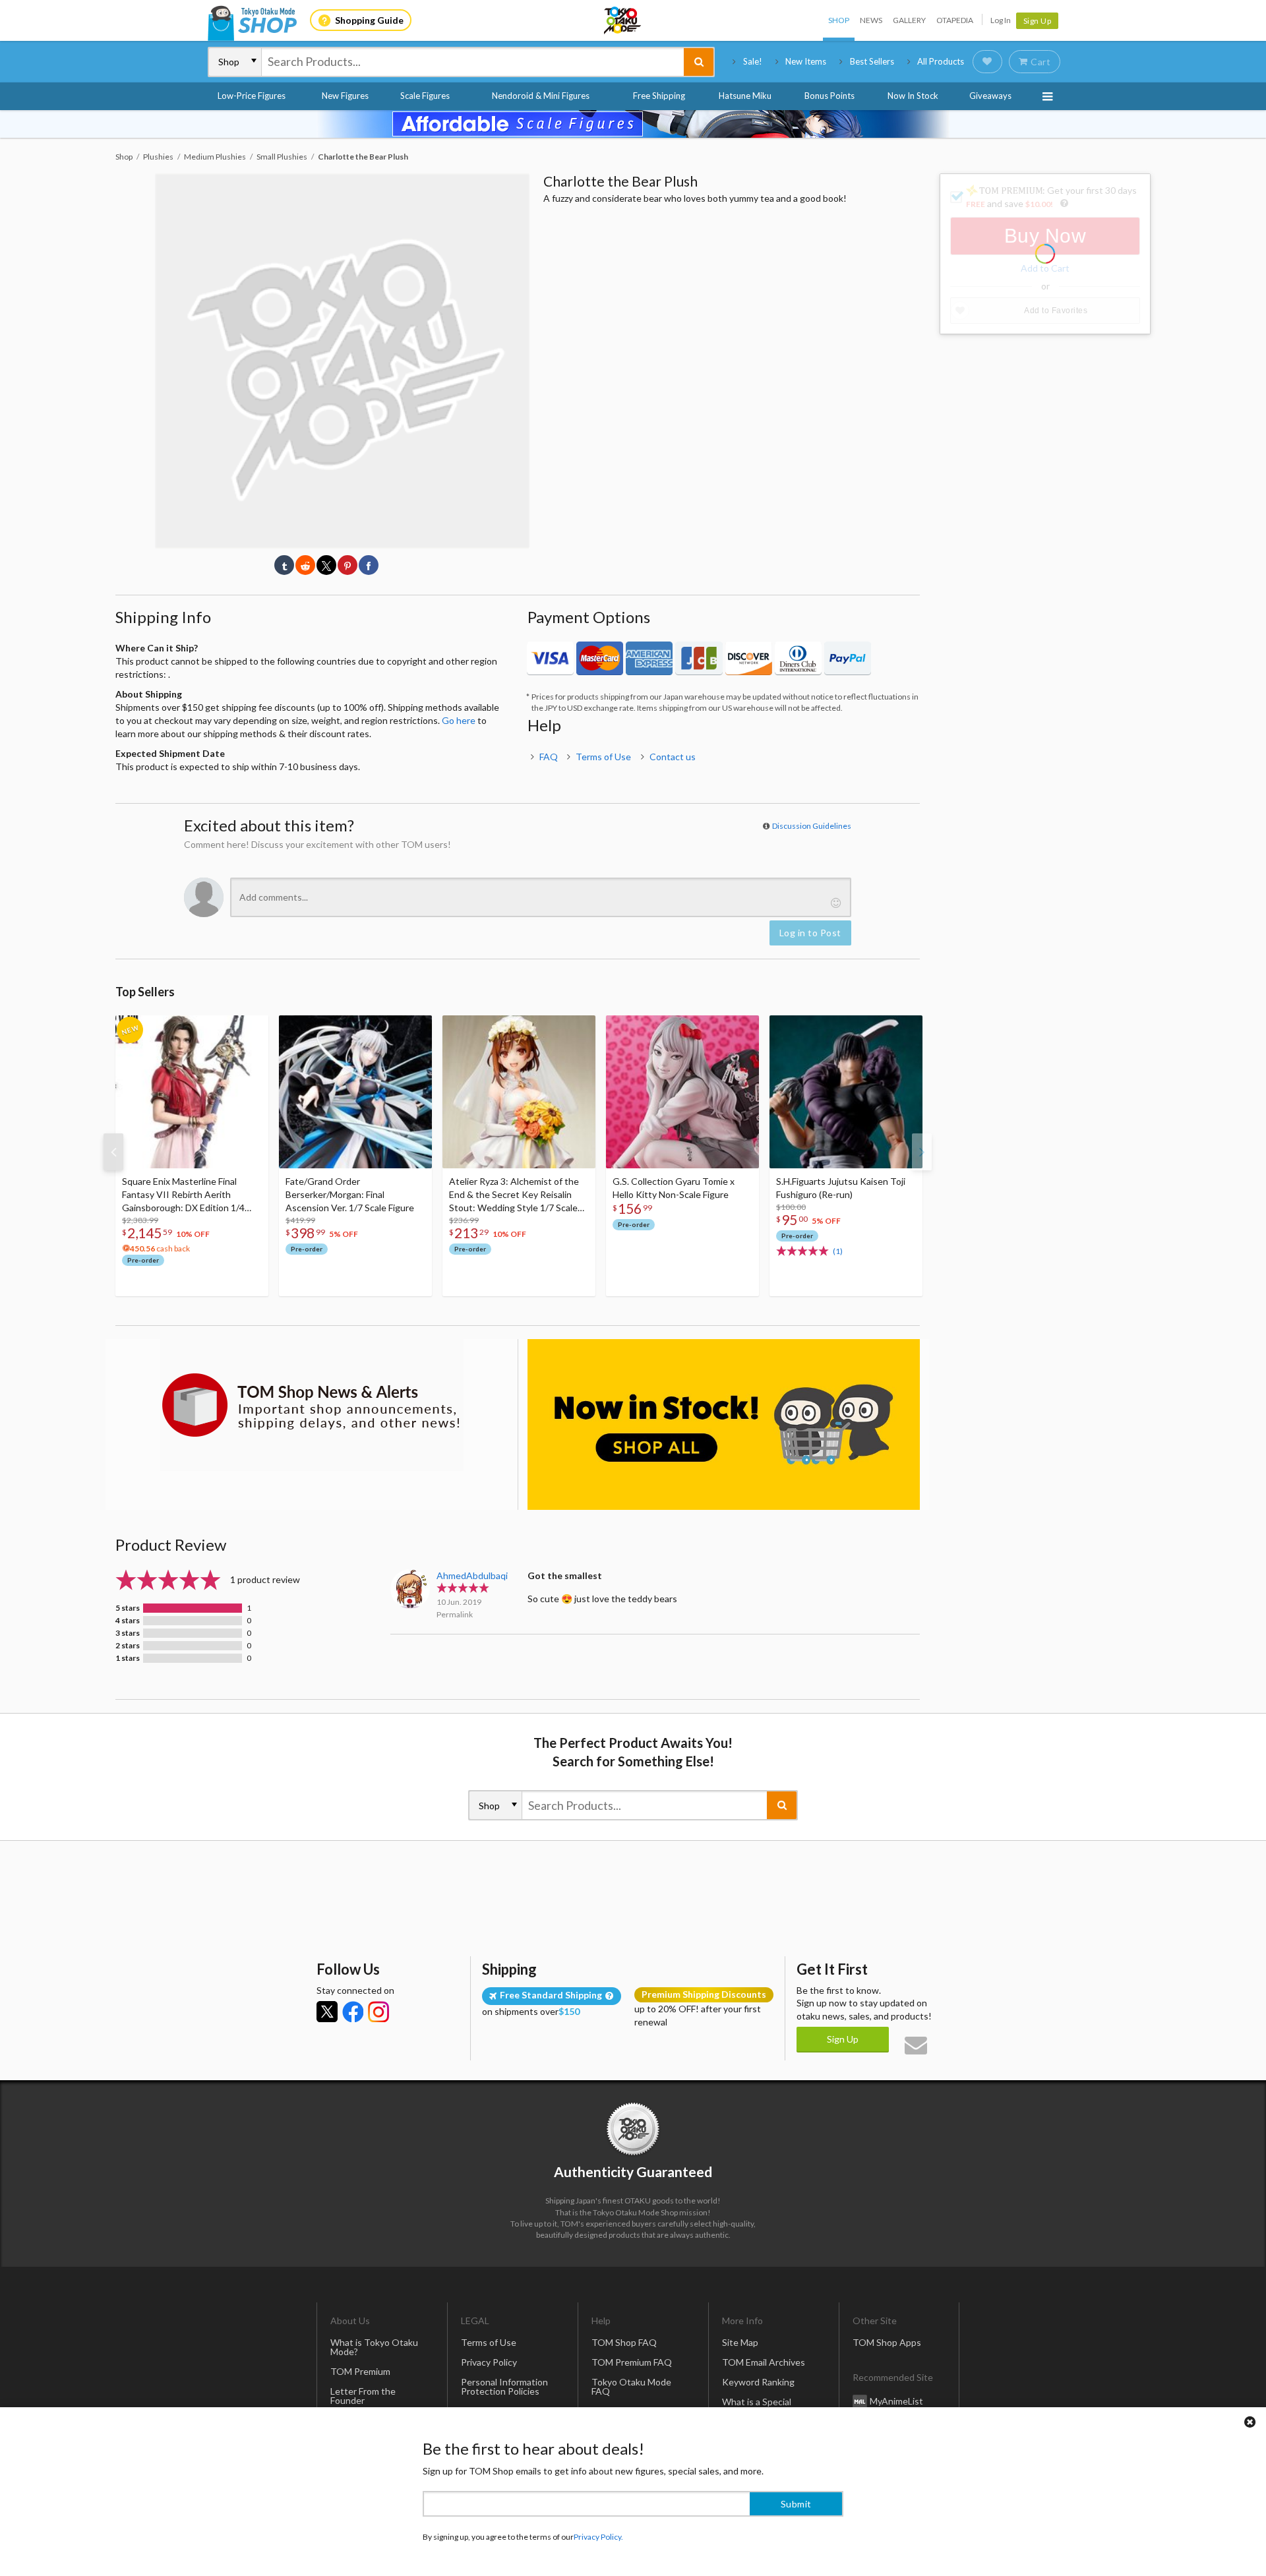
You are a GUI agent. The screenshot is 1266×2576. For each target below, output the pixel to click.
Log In (1001, 20)
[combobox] (473, 62)
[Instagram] (378, 2012)
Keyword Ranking (758, 2382)
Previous (113, 1152)
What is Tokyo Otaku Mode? (374, 2347)
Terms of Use (603, 757)
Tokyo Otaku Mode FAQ (631, 2386)
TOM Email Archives (764, 2362)
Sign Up (1038, 21)
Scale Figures (425, 96)
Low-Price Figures (252, 96)
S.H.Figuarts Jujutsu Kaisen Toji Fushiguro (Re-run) (841, 1188)
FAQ (549, 757)
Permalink (455, 1614)
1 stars (128, 1658)
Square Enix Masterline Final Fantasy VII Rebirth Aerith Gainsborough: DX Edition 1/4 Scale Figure (183, 1195)
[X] (327, 2012)
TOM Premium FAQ (632, 2362)
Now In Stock (913, 96)
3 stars (128, 1633)
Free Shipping (659, 96)
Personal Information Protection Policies (504, 2386)
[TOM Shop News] (312, 1405)
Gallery (909, 20)
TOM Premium (360, 2371)
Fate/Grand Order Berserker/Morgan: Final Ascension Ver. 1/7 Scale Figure (350, 1194)
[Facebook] (353, 2012)
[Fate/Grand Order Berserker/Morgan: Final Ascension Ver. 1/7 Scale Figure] (355, 1092)
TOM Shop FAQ (624, 2342)
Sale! (753, 61)
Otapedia (955, 20)
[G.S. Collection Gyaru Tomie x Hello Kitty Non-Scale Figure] (682, 1092)
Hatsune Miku (745, 96)
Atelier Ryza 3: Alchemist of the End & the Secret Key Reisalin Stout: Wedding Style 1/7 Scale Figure (514, 1195)
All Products (941, 61)
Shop (839, 20)
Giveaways (990, 96)
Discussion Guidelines (812, 826)
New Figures (345, 96)
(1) (838, 1251)
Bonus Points (829, 96)
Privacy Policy (489, 2362)
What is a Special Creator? (757, 2406)
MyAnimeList (896, 2400)
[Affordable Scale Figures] (633, 124)
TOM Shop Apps (887, 2342)
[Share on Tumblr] (284, 565)
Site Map (740, 2342)
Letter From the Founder (363, 2396)
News (871, 20)
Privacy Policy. (598, 2537)
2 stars (128, 1646)
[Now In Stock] (724, 1424)
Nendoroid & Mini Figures (541, 96)
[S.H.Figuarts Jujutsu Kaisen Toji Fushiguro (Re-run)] (846, 1092)
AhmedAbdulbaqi (472, 1575)
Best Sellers (872, 61)
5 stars (128, 1608)
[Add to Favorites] (251, 1029)
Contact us (673, 757)
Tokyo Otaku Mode (623, 20)
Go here (459, 720)
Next (922, 1152)
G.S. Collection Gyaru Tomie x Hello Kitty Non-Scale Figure (674, 1188)
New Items (806, 61)
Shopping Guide (369, 20)
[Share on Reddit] (305, 565)
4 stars (128, 1621)
